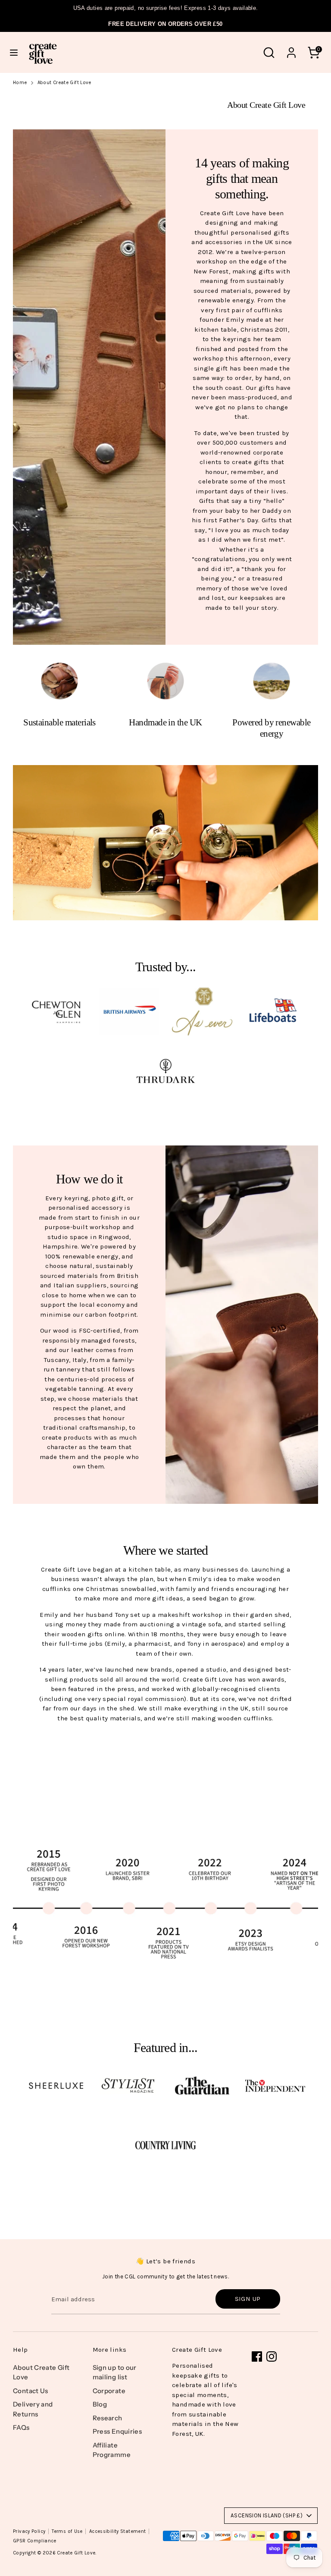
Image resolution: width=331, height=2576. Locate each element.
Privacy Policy (29, 2531)
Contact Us (31, 2391)
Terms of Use (67, 2531)
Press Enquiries (117, 2431)
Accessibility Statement (118, 2531)
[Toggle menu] (14, 52)
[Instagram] (272, 2356)
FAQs (21, 2427)
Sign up (248, 2299)
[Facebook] (257, 2356)
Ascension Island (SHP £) (267, 2515)
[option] (165, 1898)
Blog (100, 2404)
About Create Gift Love (64, 83)
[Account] (291, 49)
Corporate (109, 2391)
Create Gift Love (76, 2553)
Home (20, 83)
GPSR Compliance (35, 2541)
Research (108, 2418)
